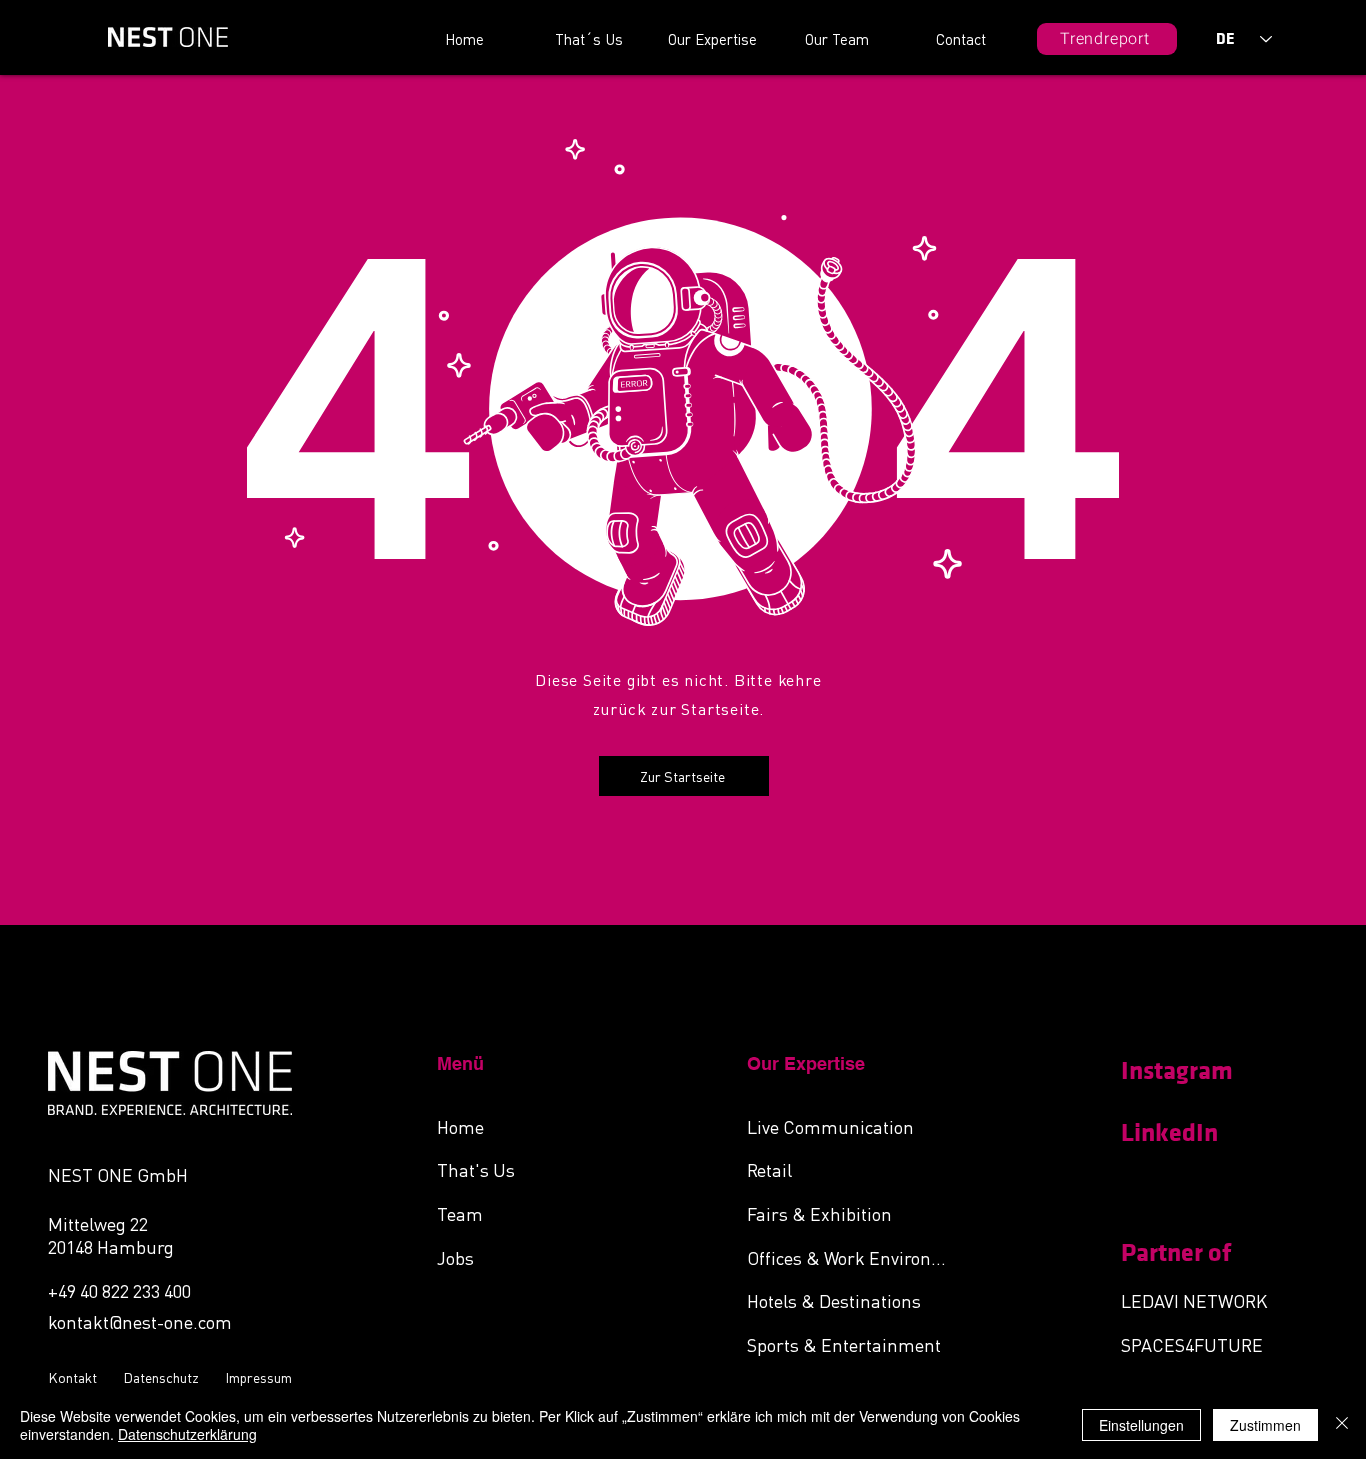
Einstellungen (1141, 1425)
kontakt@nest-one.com (140, 1321)
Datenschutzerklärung (187, 1434)
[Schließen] (1342, 1425)
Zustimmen (1265, 1425)
